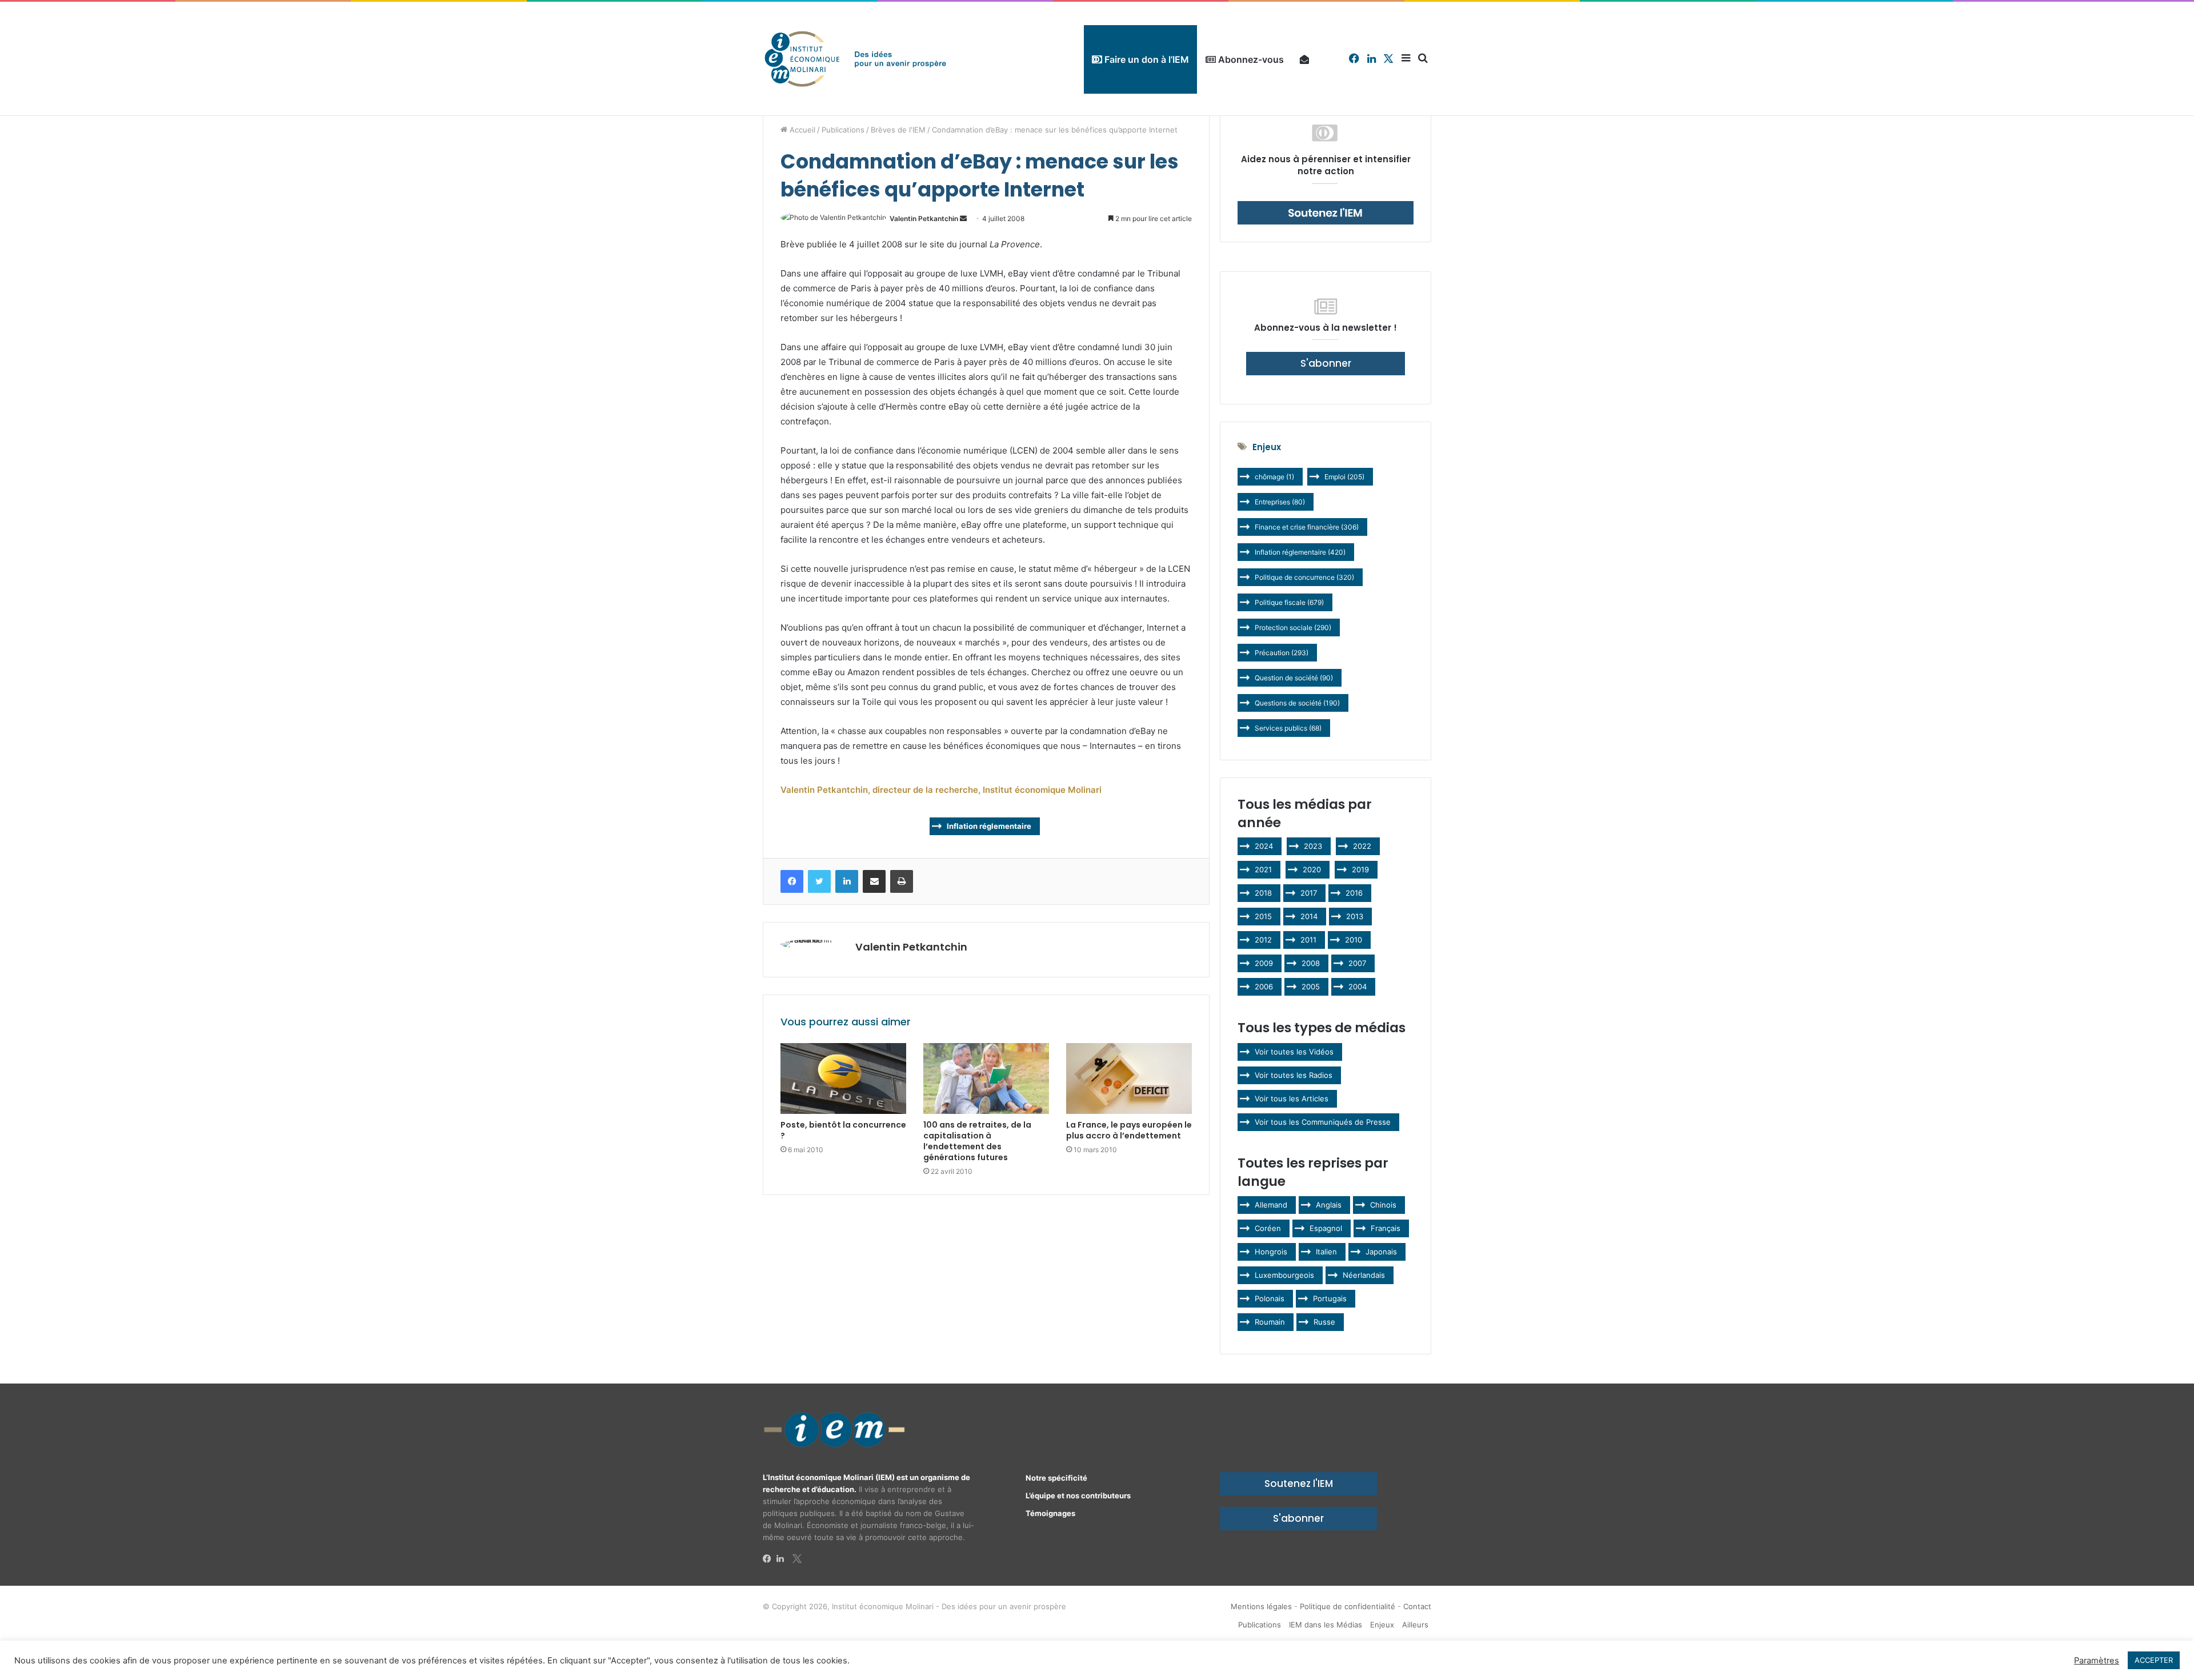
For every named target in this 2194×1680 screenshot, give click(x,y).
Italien (1326, 1252)
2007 (1357, 963)
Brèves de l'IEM (898, 130)
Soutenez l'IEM (1299, 1483)
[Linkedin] (783, 1559)
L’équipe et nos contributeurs (1078, 1495)
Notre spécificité (1056, 1478)
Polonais (1270, 1298)
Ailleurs (1415, 1625)
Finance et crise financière (1307, 527)
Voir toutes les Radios (1294, 1075)
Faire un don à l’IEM (1146, 59)
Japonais (1381, 1252)
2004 (1358, 987)
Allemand (1271, 1205)
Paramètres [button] (2097, 1661)
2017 (1309, 893)
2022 (1362, 846)
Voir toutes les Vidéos (1294, 1052)
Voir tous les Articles (1292, 1098)
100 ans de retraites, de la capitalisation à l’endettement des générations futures (977, 1141)
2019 (1360, 869)
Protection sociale (1293, 628)
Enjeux (1382, 1625)
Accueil (801, 130)
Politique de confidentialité (1348, 1606)
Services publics (1288, 728)
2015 (1263, 916)
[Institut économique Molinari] (855, 59)
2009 (1264, 963)
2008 (1311, 963)
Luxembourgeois (1284, 1275)
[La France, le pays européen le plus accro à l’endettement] (1129, 1078)
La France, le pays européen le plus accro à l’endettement (1129, 1130)
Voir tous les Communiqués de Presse (1323, 1122)
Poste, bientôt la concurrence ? (843, 1130)
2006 (1264, 987)
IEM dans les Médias (1326, 1625)
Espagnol (1326, 1228)
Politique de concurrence (1304, 577)
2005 (1311, 987)
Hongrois (1271, 1252)
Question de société (1294, 678)
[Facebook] (770, 1559)
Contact (1417, 1606)
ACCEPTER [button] (2154, 1660)
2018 (1263, 893)
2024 (1264, 846)
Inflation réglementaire (989, 826)
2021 (1263, 869)
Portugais (1330, 1298)
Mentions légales (1261, 1606)
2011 (1308, 940)
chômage (1274, 477)
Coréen (1268, 1228)
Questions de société (1297, 703)
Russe (1324, 1322)
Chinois (1383, 1205)
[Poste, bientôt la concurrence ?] (843, 1078)
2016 (1354, 893)
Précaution (1282, 653)
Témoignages (1050, 1513)
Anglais (1329, 1205)
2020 (1312, 869)
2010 (1354, 940)
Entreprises (1280, 502)
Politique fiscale (1289, 602)
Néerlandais (1364, 1275)
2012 (1263, 940)
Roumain (1270, 1322)
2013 (1355, 916)
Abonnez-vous (1250, 59)
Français (1386, 1228)
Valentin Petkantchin (924, 218)
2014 (1309, 916)
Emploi (1344, 477)
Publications (843, 130)
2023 (1313, 846)
